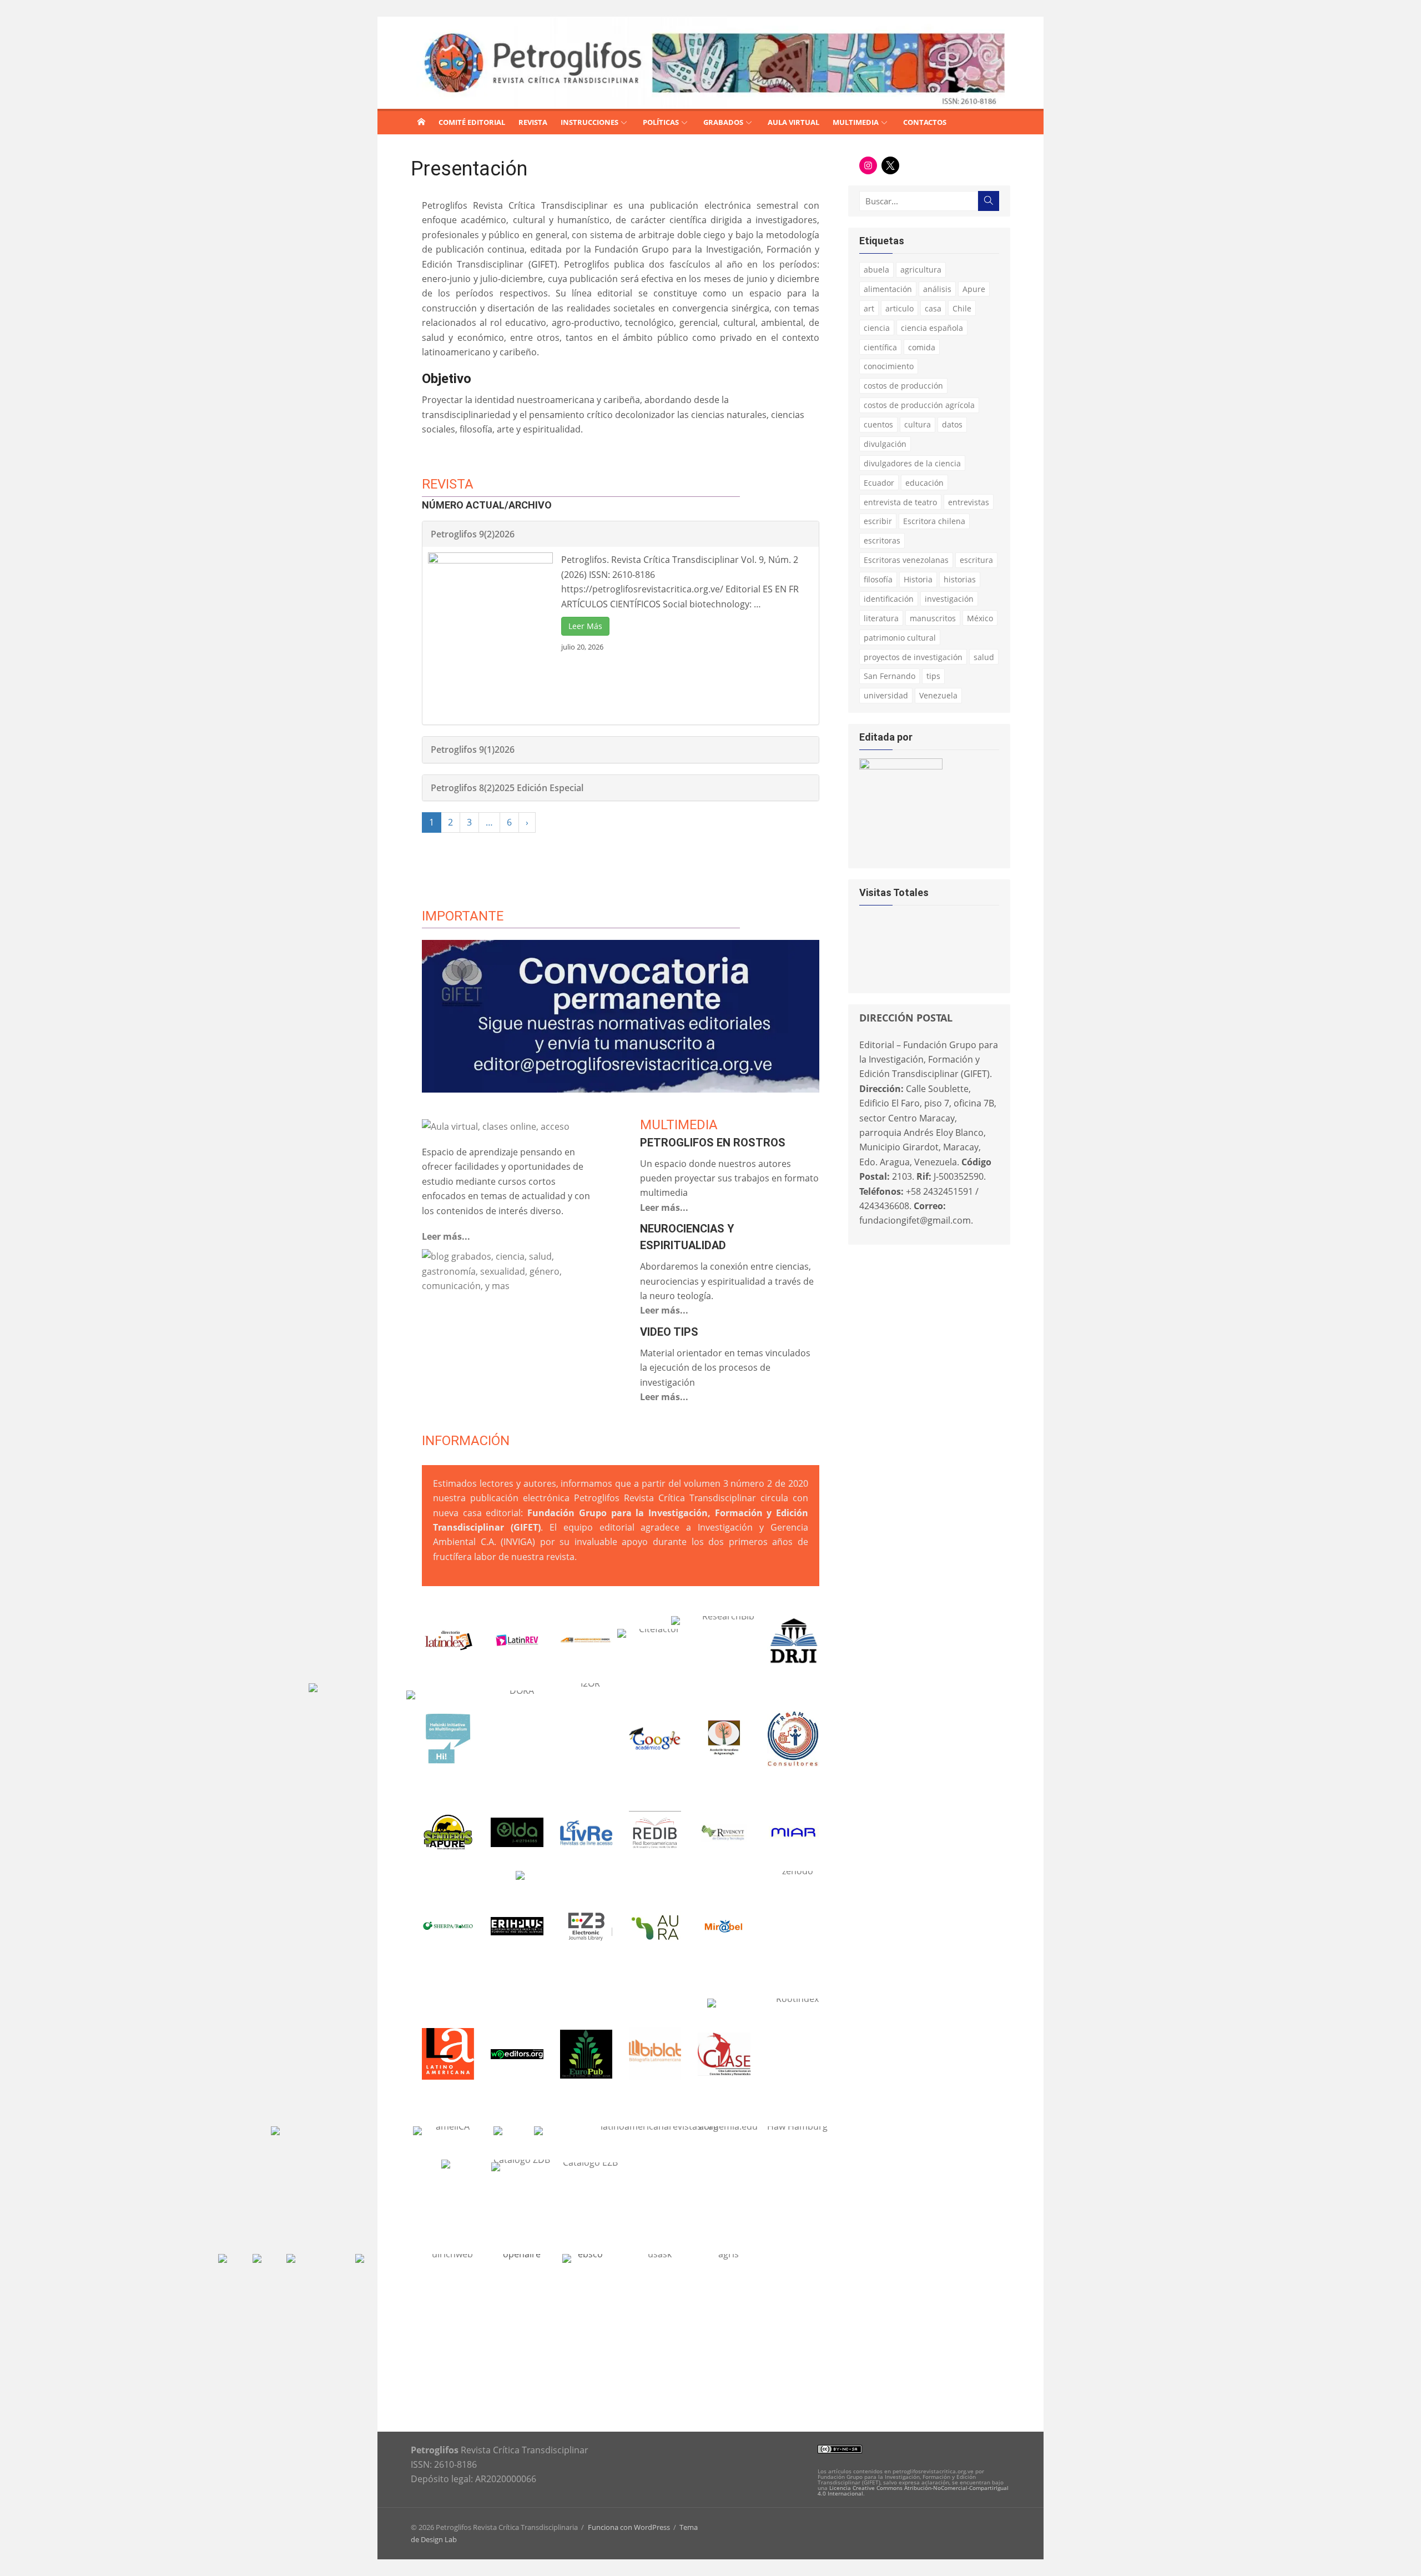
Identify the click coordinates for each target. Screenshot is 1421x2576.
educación (924, 483)
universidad (886, 695)
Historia (918, 579)
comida (922, 347)
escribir (878, 521)
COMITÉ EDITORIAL (472, 122)
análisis (937, 289)
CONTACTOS (925, 122)
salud (984, 657)
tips (933, 676)
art (869, 308)
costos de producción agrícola (919, 405)
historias (960, 579)
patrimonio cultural (900, 638)
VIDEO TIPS (669, 1332)
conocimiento (889, 366)
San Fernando (890, 676)
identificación (889, 599)
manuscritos (933, 618)
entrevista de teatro (900, 502)
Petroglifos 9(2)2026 (473, 534)
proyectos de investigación (913, 657)
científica (880, 347)
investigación (949, 599)
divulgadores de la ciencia (912, 463)
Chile (962, 308)
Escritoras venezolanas (906, 560)
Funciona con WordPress (629, 2527)
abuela (876, 270)
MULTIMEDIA (856, 122)
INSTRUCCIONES (589, 122)
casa (933, 308)
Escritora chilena (934, 521)
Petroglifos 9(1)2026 (473, 749)
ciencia (877, 328)
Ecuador (879, 483)
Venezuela (938, 695)
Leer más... (446, 1236)
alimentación (888, 289)
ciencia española (932, 328)
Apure (974, 289)
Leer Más (585, 626)
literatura (881, 618)
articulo (900, 308)
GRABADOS (723, 122)
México (980, 618)
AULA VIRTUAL (793, 122)
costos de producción (903, 386)
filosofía (878, 579)
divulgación (885, 444)
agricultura (921, 270)
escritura (976, 560)
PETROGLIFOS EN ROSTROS (713, 1143)
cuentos (878, 424)
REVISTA (533, 122)
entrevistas (969, 502)
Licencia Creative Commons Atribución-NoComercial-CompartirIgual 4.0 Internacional (913, 2491)
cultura (918, 424)
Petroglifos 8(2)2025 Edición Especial (507, 788)
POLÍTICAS (661, 122)
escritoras (882, 540)
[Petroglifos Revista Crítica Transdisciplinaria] (421, 122)
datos (952, 424)
